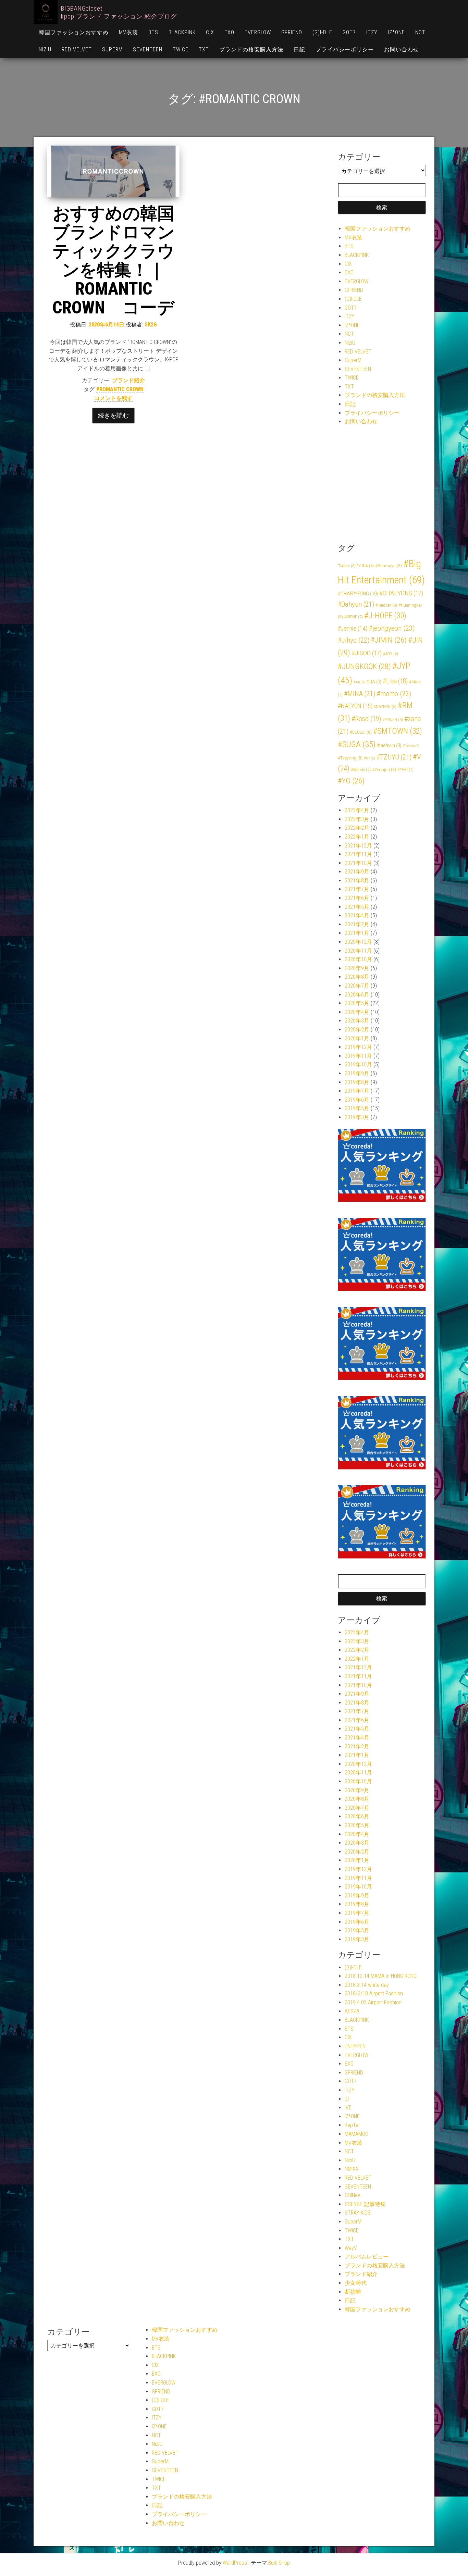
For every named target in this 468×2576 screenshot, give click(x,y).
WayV (351, 2248)
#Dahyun (356, 604)
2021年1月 (357, 933)
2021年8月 (357, 881)
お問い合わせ (402, 49)
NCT (420, 32)
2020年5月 (357, 1003)
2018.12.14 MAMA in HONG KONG (381, 1976)
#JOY (391, 654)
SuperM (112, 49)
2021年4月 (357, 915)
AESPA (352, 2011)
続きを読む (113, 415)
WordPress (235, 2563)
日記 (299, 49)
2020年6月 (357, 995)
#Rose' (366, 719)
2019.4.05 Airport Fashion (373, 2002)
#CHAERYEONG (358, 594)
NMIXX (352, 2169)
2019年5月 (357, 1108)
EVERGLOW (258, 32)
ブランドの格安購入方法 (251, 49)
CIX (210, 32)
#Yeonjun (384, 769)
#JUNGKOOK (364, 666)
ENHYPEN (355, 2046)
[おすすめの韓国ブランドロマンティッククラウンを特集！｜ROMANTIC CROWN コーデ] (113, 172)
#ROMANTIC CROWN (120, 389)
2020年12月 (358, 942)
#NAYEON (385, 707)
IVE (348, 2108)
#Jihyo (354, 640)
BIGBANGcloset (82, 8)
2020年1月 (357, 1038)
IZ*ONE (396, 32)
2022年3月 (357, 819)
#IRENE (354, 617)
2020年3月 (357, 1021)
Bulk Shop (279, 2563)
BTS (153, 32)
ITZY (372, 32)
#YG (351, 781)
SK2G (151, 325)
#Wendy (361, 770)
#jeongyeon (392, 628)
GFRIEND (292, 32)
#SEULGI (361, 732)
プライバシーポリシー (345, 49)
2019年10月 (358, 1064)
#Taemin (411, 746)
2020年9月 (357, 968)
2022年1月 (357, 837)
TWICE (181, 49)
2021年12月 (358, 846)
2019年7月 (357, 1091)
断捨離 (353, 2292)
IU (347, 2099)
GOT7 (349, 32)
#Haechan (386, 605)
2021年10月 (358, 863)
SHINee (353, 2195)
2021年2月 (357, 924)
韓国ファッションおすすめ (74, 32)
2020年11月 (358, 951)
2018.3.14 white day (367, 1985)
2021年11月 (358, 854)
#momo (394, 693)
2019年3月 (357, 1117)
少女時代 (356, 2283)
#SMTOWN (398, 731)
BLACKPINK (182, 32)
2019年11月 (358, 1056)
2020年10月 (358, 959)
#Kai (359, 682)
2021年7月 (357, 889)
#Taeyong (350, 758)
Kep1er (352, 2125)
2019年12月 (358, 1047)
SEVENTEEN (148, 49)
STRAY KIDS (358, 2213)
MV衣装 (128, 32)
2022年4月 (357, 810)
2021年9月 (357, 872)
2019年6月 (357, 1100)
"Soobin (347, 566)
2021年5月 (357, 907)
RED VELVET (77, 49)
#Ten (370, 758)
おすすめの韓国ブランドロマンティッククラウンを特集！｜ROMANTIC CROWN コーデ (114, 261)
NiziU (45, 49)
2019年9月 (357, 1073)
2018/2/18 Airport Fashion (374, 1993)
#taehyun (389, 746)
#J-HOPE (385, 616)
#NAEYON (355, 706)
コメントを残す (113, 398)
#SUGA (357, 744)
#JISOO (367, 653)
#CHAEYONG (401, 593)
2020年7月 (357, 986)
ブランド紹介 (128, 380)
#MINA (360, 694)
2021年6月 (357, 898)
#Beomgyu (389, 566)
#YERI (405, 770)
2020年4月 (357, 1012)
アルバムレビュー (367, 2257)
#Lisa (395, 681)
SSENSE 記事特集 (365, 2204)
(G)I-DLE (322, 32)
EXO (229, 32)
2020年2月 (357, 1030)
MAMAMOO (356, 2134)
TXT (204, 49)
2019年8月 (357, 1082)
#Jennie (353, 629)
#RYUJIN (393, 720)
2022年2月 (357, 828)
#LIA (374, 682)
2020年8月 (357, 977)
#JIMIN (389, 640)
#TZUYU (394, 757)
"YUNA (365, 566)
